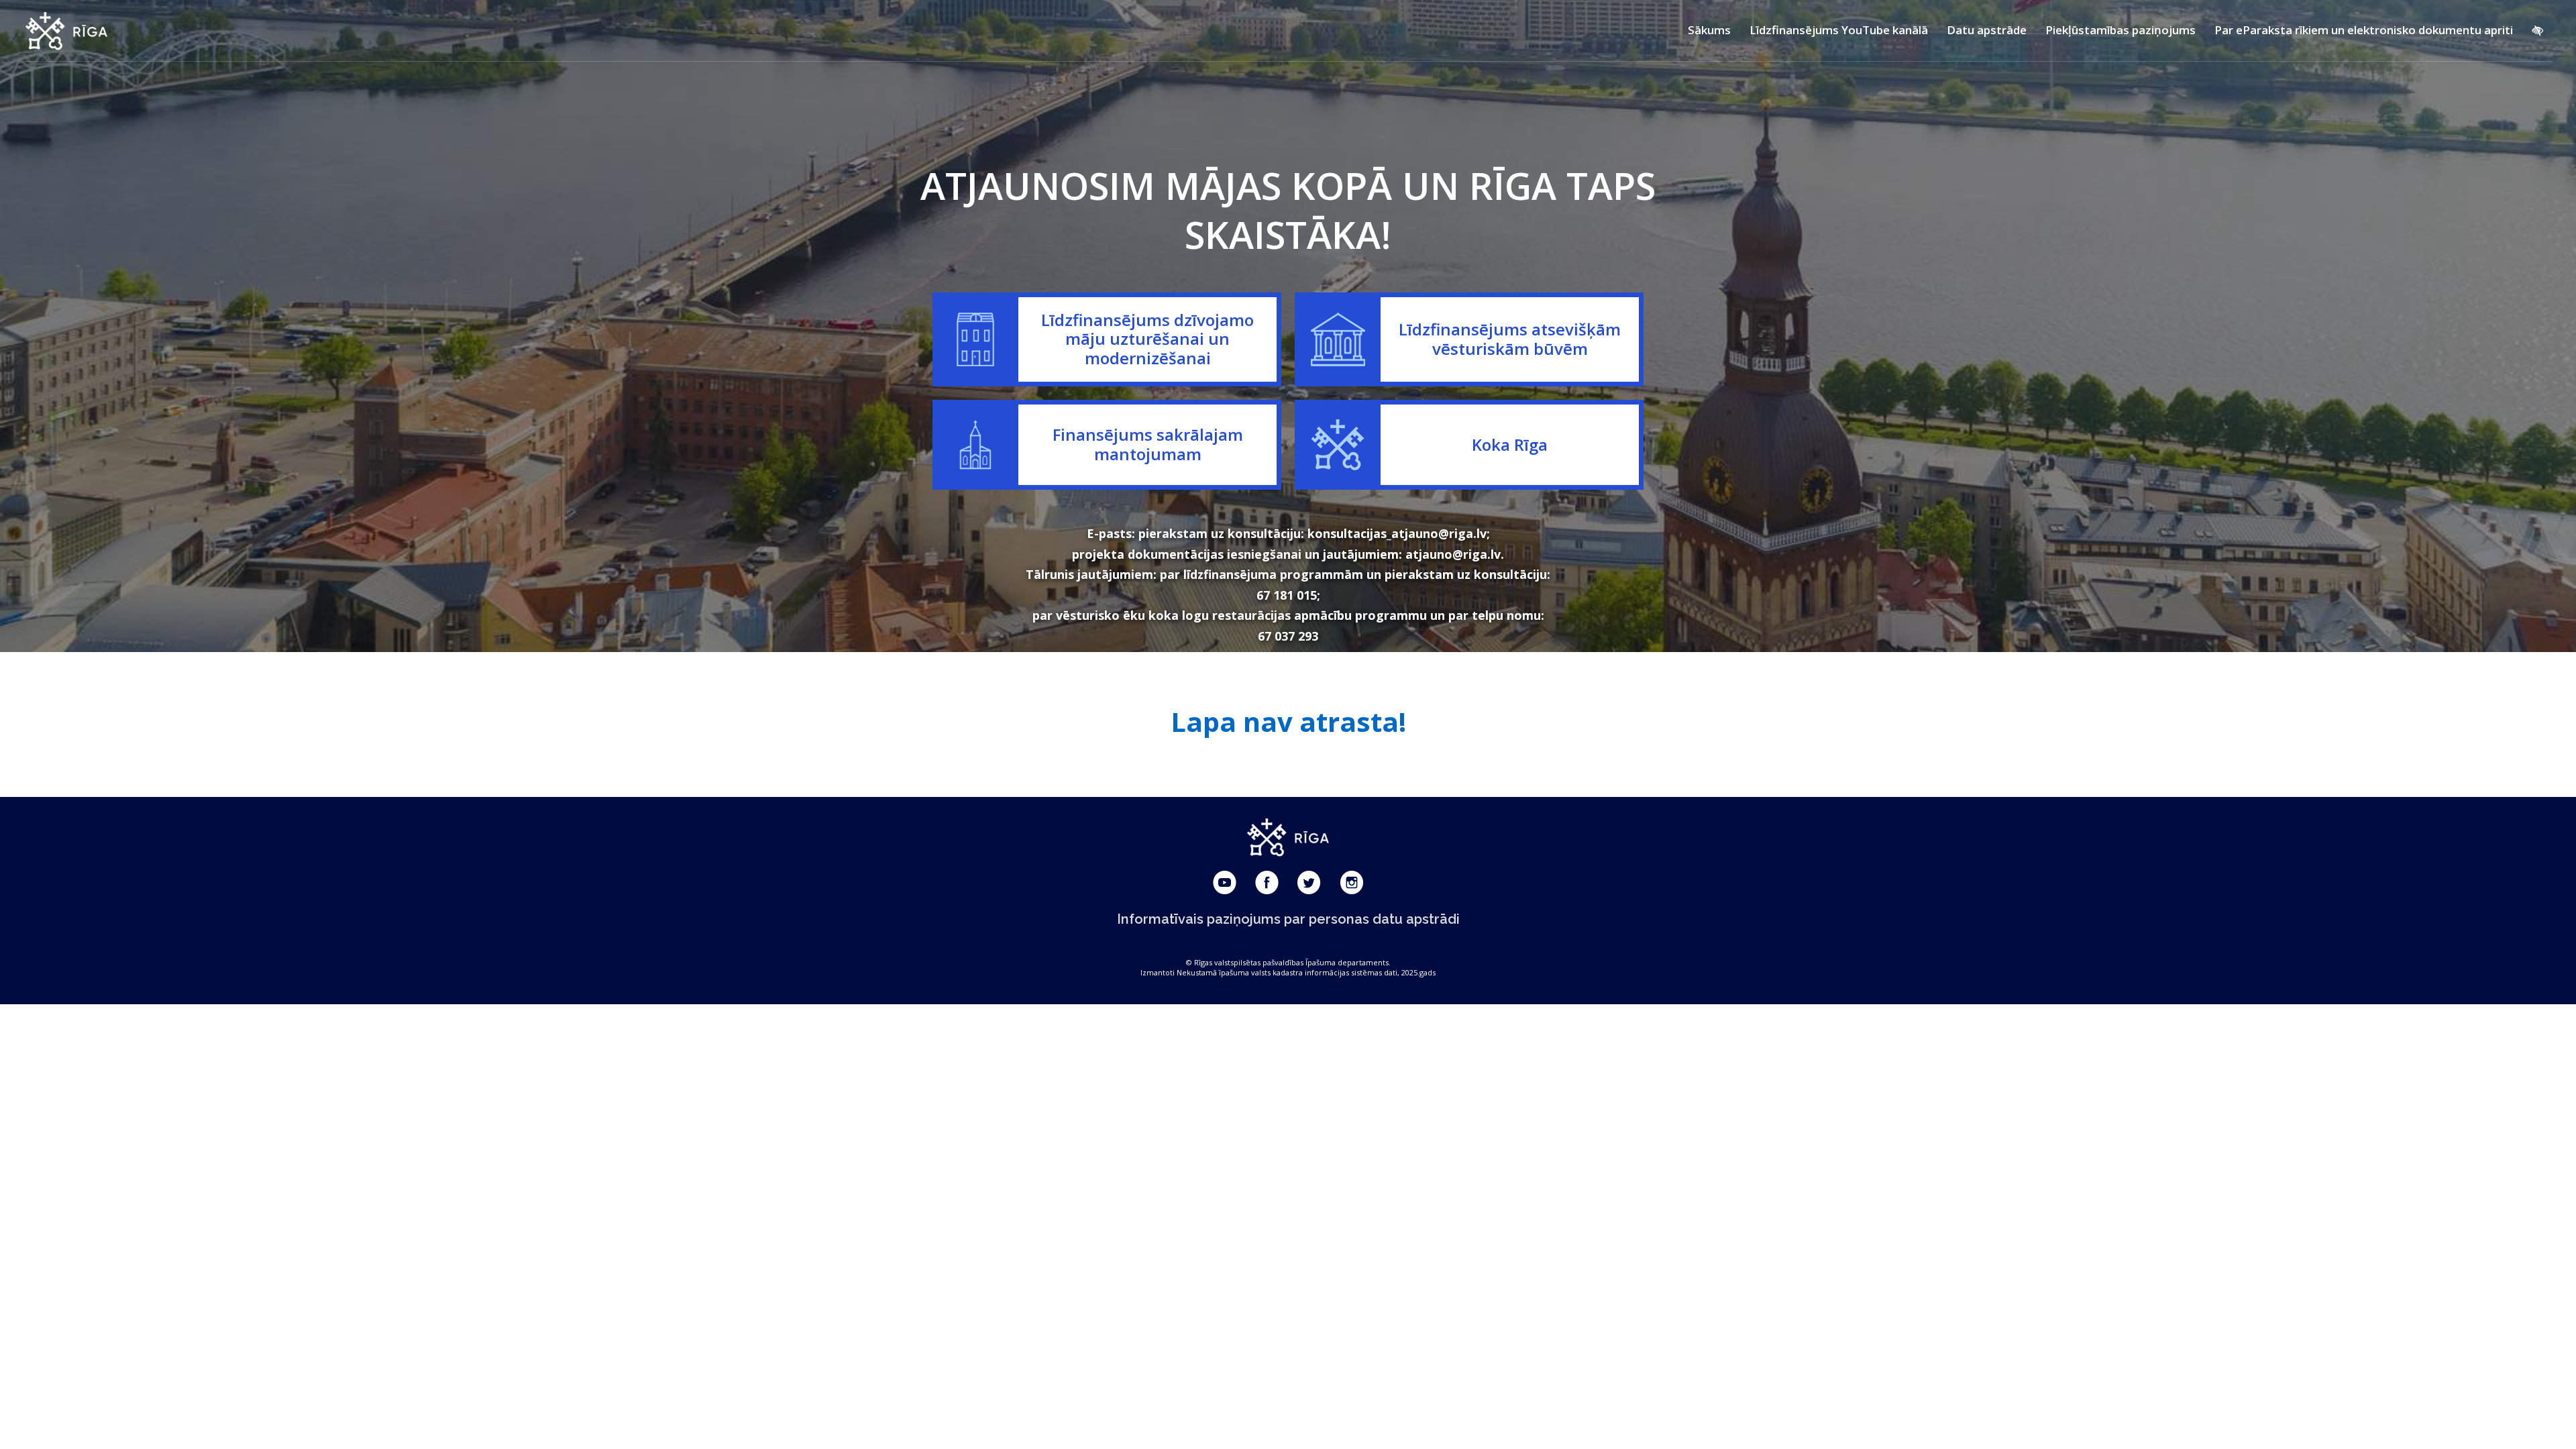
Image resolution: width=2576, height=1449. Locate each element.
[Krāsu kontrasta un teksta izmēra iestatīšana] (2537, 30)
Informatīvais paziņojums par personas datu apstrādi (1288, 919)
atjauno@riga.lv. (1455, 554)
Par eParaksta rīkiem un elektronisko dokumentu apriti (2364, 30)
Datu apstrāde (1987, 30)
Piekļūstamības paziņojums (2121, 30)
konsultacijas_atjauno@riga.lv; (1399, 533)
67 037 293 (1288, 636)
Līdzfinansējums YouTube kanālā (1839, 30)
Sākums (1709, 30)
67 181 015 (1287, 595)
